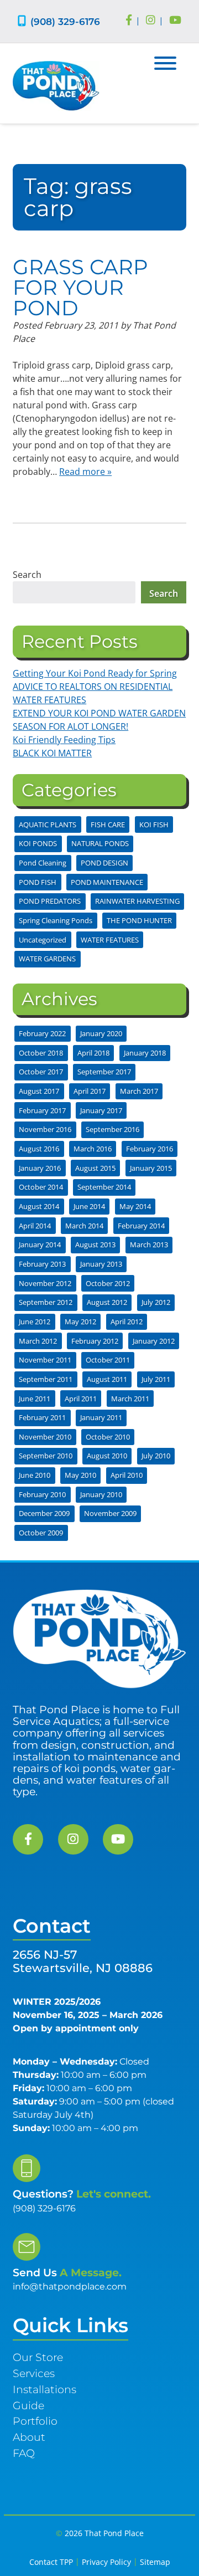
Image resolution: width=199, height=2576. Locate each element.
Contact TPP (51, 2562)
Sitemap (155, 2562)
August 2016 (39, 1149)
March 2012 (38, 1341)
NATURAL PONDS (100, 843)
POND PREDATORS (50, 901)
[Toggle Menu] (165, 63)
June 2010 (35, 1475)
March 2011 (130, 1399)
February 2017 (42, 1110)
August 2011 (107, 1379)
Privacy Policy (106, 2562)
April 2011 (81, 1399)
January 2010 (101, 1494)
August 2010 (107, 1456)
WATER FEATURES (110, 940)
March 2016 (93, 1149)
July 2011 (156, 1379)
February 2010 (42, 1494)
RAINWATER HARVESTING (137, 901)
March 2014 (84, 1226)
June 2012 (35, 1322)
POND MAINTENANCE (107, 882)
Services (34, 2373)
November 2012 (45, 1283)
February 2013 (42, 1264)
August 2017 (39, 1091)
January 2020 (101, 1033)
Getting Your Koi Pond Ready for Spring (95, 673)
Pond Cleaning (43, 863)
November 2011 (45, 1360)
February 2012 (95, 1341)
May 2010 (80, 1475)
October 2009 (41, 1533)
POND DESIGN (104, 863)
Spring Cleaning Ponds (56, 920)
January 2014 (40, 1245)
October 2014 (41, 1187)
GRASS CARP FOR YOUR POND (80, 287)
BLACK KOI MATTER (52, 753)
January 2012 (154, 1341)
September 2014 (104, 1187)
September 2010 (46, 1456)
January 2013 (101, 1264)
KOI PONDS (38, 843)
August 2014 (39, 1206)
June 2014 (89, 1206)
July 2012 (156, 1302)
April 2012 (127, 1322)
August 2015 (95, 1168)
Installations (44, 2389)
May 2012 (80, 1322)
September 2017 (104, 1072)
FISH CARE (108, 824)
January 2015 (151, 1168)
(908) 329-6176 (65, 21)
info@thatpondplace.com (70, 2286)
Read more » (85, 472)
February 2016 (150, 1149)
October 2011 (108, 1360)
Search (27, 575)
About (29, 2437)
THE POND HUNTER (139, 920)
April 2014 (35, 1226)
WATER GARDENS (47, 959)
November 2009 (110, 1513)
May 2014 (135, 1206)
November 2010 (45, 1437)
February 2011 (42, 1417)
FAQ (24, 2453)
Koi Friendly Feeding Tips (64, 740)
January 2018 (145, 1053)
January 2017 (101, 1110)
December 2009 (44, 1513)
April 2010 (127, 1475)
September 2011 (46, 1379)
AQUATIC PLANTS (48, 824)
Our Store (38, 2357)
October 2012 (108, 1283)
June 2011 (35, 1399)
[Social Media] (129, 21)
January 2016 (40, 1168)
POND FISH (38, 882)
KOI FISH (154, 824)
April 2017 (90, 1091)
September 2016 (112, 1129)
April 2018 (93, 1053)
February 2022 (42, 1033)
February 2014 (141, 1226)
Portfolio (35, 2421)
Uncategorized (43, 940)
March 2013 (149, 1245)
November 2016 (45, 1129)
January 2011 (101, 1417)
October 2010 (108, 1437)
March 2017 (139, 1091)
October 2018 (41, 1053)
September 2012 (46, 1302)
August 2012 (107, 1302)
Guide (28, 2405)
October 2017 (41, 1072)
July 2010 (156, 1456)
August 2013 (95, 1245)
